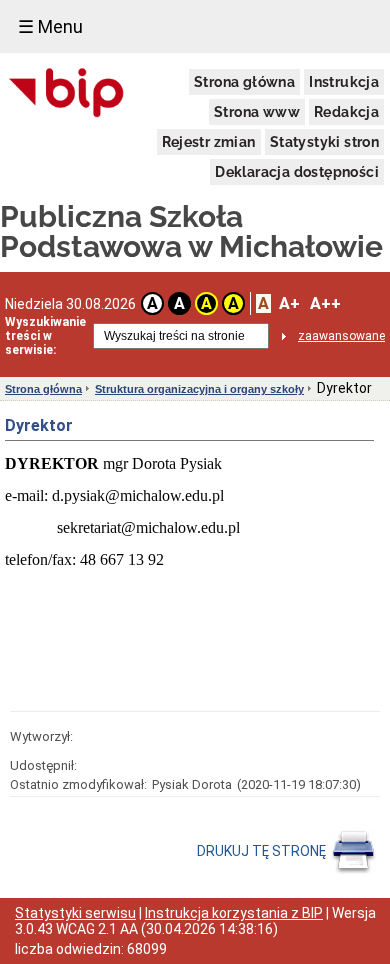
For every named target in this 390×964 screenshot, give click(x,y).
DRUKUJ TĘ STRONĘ (263, 851)
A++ (325, 303)
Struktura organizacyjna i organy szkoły (199, 389)
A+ (289, 303)
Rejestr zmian (209, 142)
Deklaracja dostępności (297, 172)
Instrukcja (344, 82)
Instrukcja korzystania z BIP (234, 913)
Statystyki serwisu (75, 913)
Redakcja (346, 112)
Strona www (257, 112)
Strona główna (244, 82)
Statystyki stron (324, 142)
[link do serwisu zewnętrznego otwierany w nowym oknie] (66, 94)
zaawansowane (341, 336)
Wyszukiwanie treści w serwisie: (45, 336)
